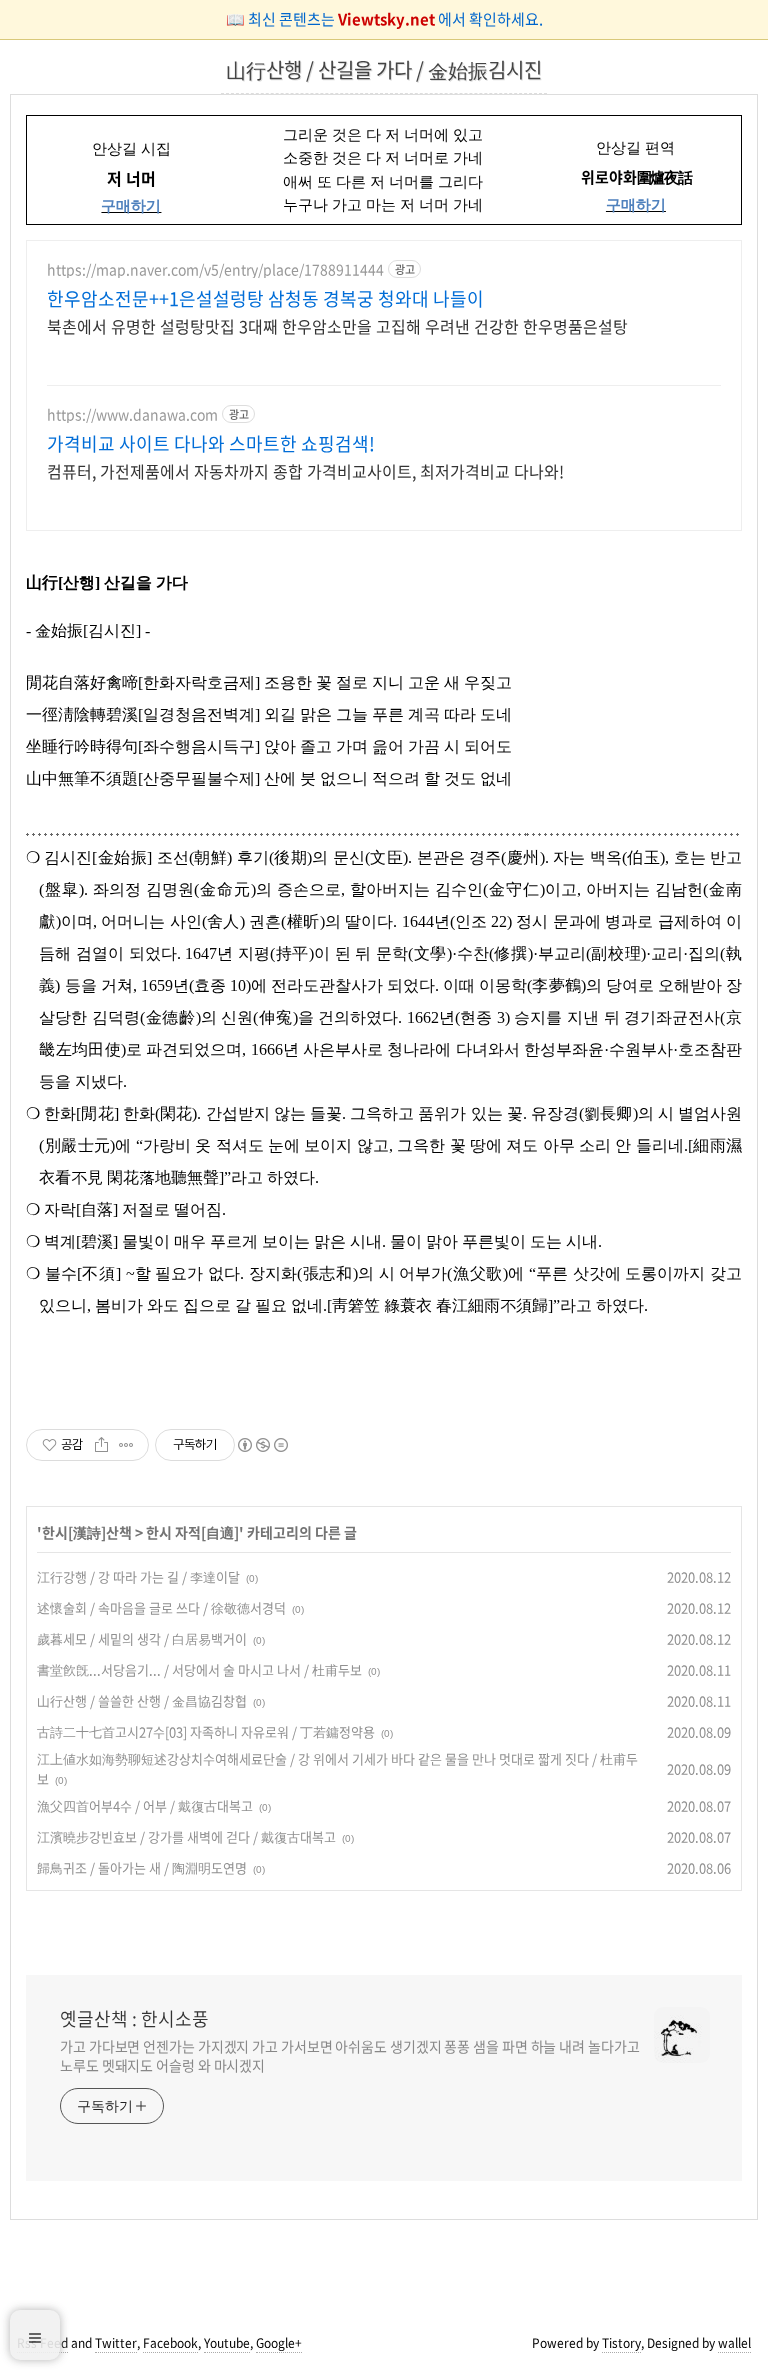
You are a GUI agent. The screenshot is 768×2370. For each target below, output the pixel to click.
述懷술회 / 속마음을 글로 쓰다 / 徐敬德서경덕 (161, 1607)
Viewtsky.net (388, 19)
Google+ (279, 2343)
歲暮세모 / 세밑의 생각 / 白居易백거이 (142, 1638)
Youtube (227, 2343)
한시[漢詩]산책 (87, 1532)
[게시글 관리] (126, 1445)
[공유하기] (101, 1445)
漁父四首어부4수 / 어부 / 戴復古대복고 (145, 1805)
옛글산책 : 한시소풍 (134, 2019)
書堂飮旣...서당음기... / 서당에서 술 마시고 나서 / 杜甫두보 (199, 1669)
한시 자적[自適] (192, 1532)
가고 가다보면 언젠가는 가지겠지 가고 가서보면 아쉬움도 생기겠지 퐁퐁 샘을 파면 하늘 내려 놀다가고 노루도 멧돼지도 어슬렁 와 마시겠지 (350, 2055)
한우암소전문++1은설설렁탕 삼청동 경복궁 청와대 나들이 (265, 299)
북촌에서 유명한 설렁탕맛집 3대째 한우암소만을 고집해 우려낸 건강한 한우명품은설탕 (337, 325)
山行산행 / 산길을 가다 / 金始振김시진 (384, 69)
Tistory (621, 2343)
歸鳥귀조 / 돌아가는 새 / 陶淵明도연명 (142, 1867)
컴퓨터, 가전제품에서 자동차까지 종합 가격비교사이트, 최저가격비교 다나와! (305, 470)
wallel (734, 2343)
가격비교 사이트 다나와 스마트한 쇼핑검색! (211, 444)
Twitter (116, 2343)
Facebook (170, 2343)
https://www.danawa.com (132, 414)
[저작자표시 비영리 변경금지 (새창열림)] (262, 1445)
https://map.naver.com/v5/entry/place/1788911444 (215, 269)
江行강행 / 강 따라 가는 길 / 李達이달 (138, 1576)
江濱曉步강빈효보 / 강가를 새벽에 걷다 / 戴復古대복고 (186, 1836)
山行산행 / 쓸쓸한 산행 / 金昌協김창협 (142, 1700)
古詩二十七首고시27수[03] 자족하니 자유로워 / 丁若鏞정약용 (206, 1731)
